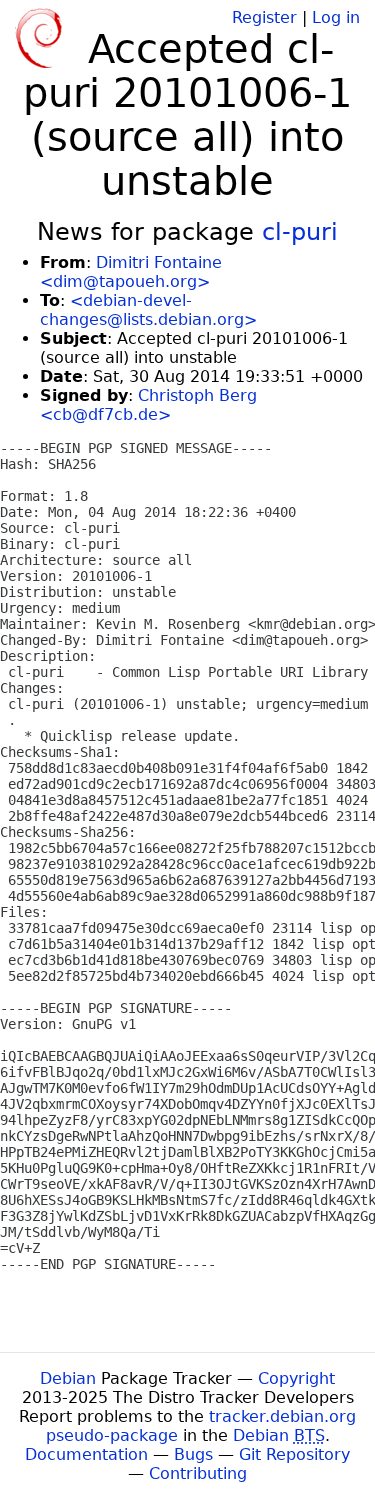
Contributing (198, 1473)
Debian (68, 1378)
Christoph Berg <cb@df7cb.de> (148, 405)
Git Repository (294, 1454)
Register (264, 17)
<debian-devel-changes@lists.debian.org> (148, 310)
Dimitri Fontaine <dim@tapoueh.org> (131, 272)
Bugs (193, 1454)
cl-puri (300, 232)
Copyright (296, 1378)
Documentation (86, 1454)
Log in (336, 17)
